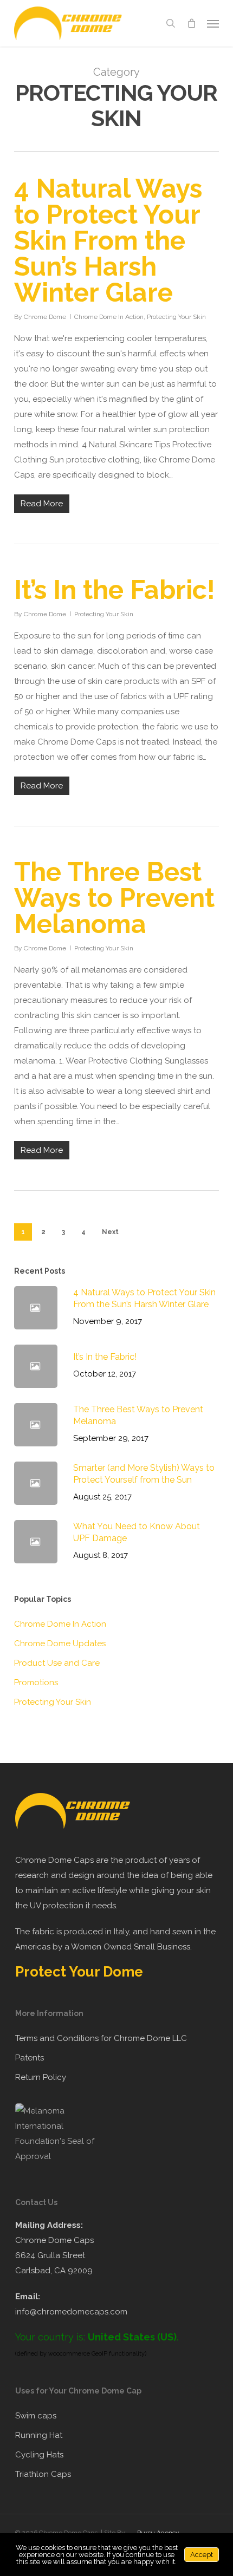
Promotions (36, 1682)
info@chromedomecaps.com (71, 2312)
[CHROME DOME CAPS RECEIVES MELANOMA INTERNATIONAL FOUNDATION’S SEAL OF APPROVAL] (61, 2156)
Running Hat (39, 2435)
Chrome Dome (45, 317)
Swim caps (36, 2416)
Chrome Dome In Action (109, 317)
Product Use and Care (57, 1663)
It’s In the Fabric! (115, 590)
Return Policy (41, 2077)
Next (110, 1232)
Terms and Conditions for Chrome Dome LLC (101, 2038)
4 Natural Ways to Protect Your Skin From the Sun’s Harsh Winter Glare (108, 240)
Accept (202, 2555)
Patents (30, 2058)
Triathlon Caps (43, 2474)
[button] (213, 23)
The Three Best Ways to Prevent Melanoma (114, 898)
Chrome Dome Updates (60, 1644)
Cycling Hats (39, 2455)
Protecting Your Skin (176, 317)
